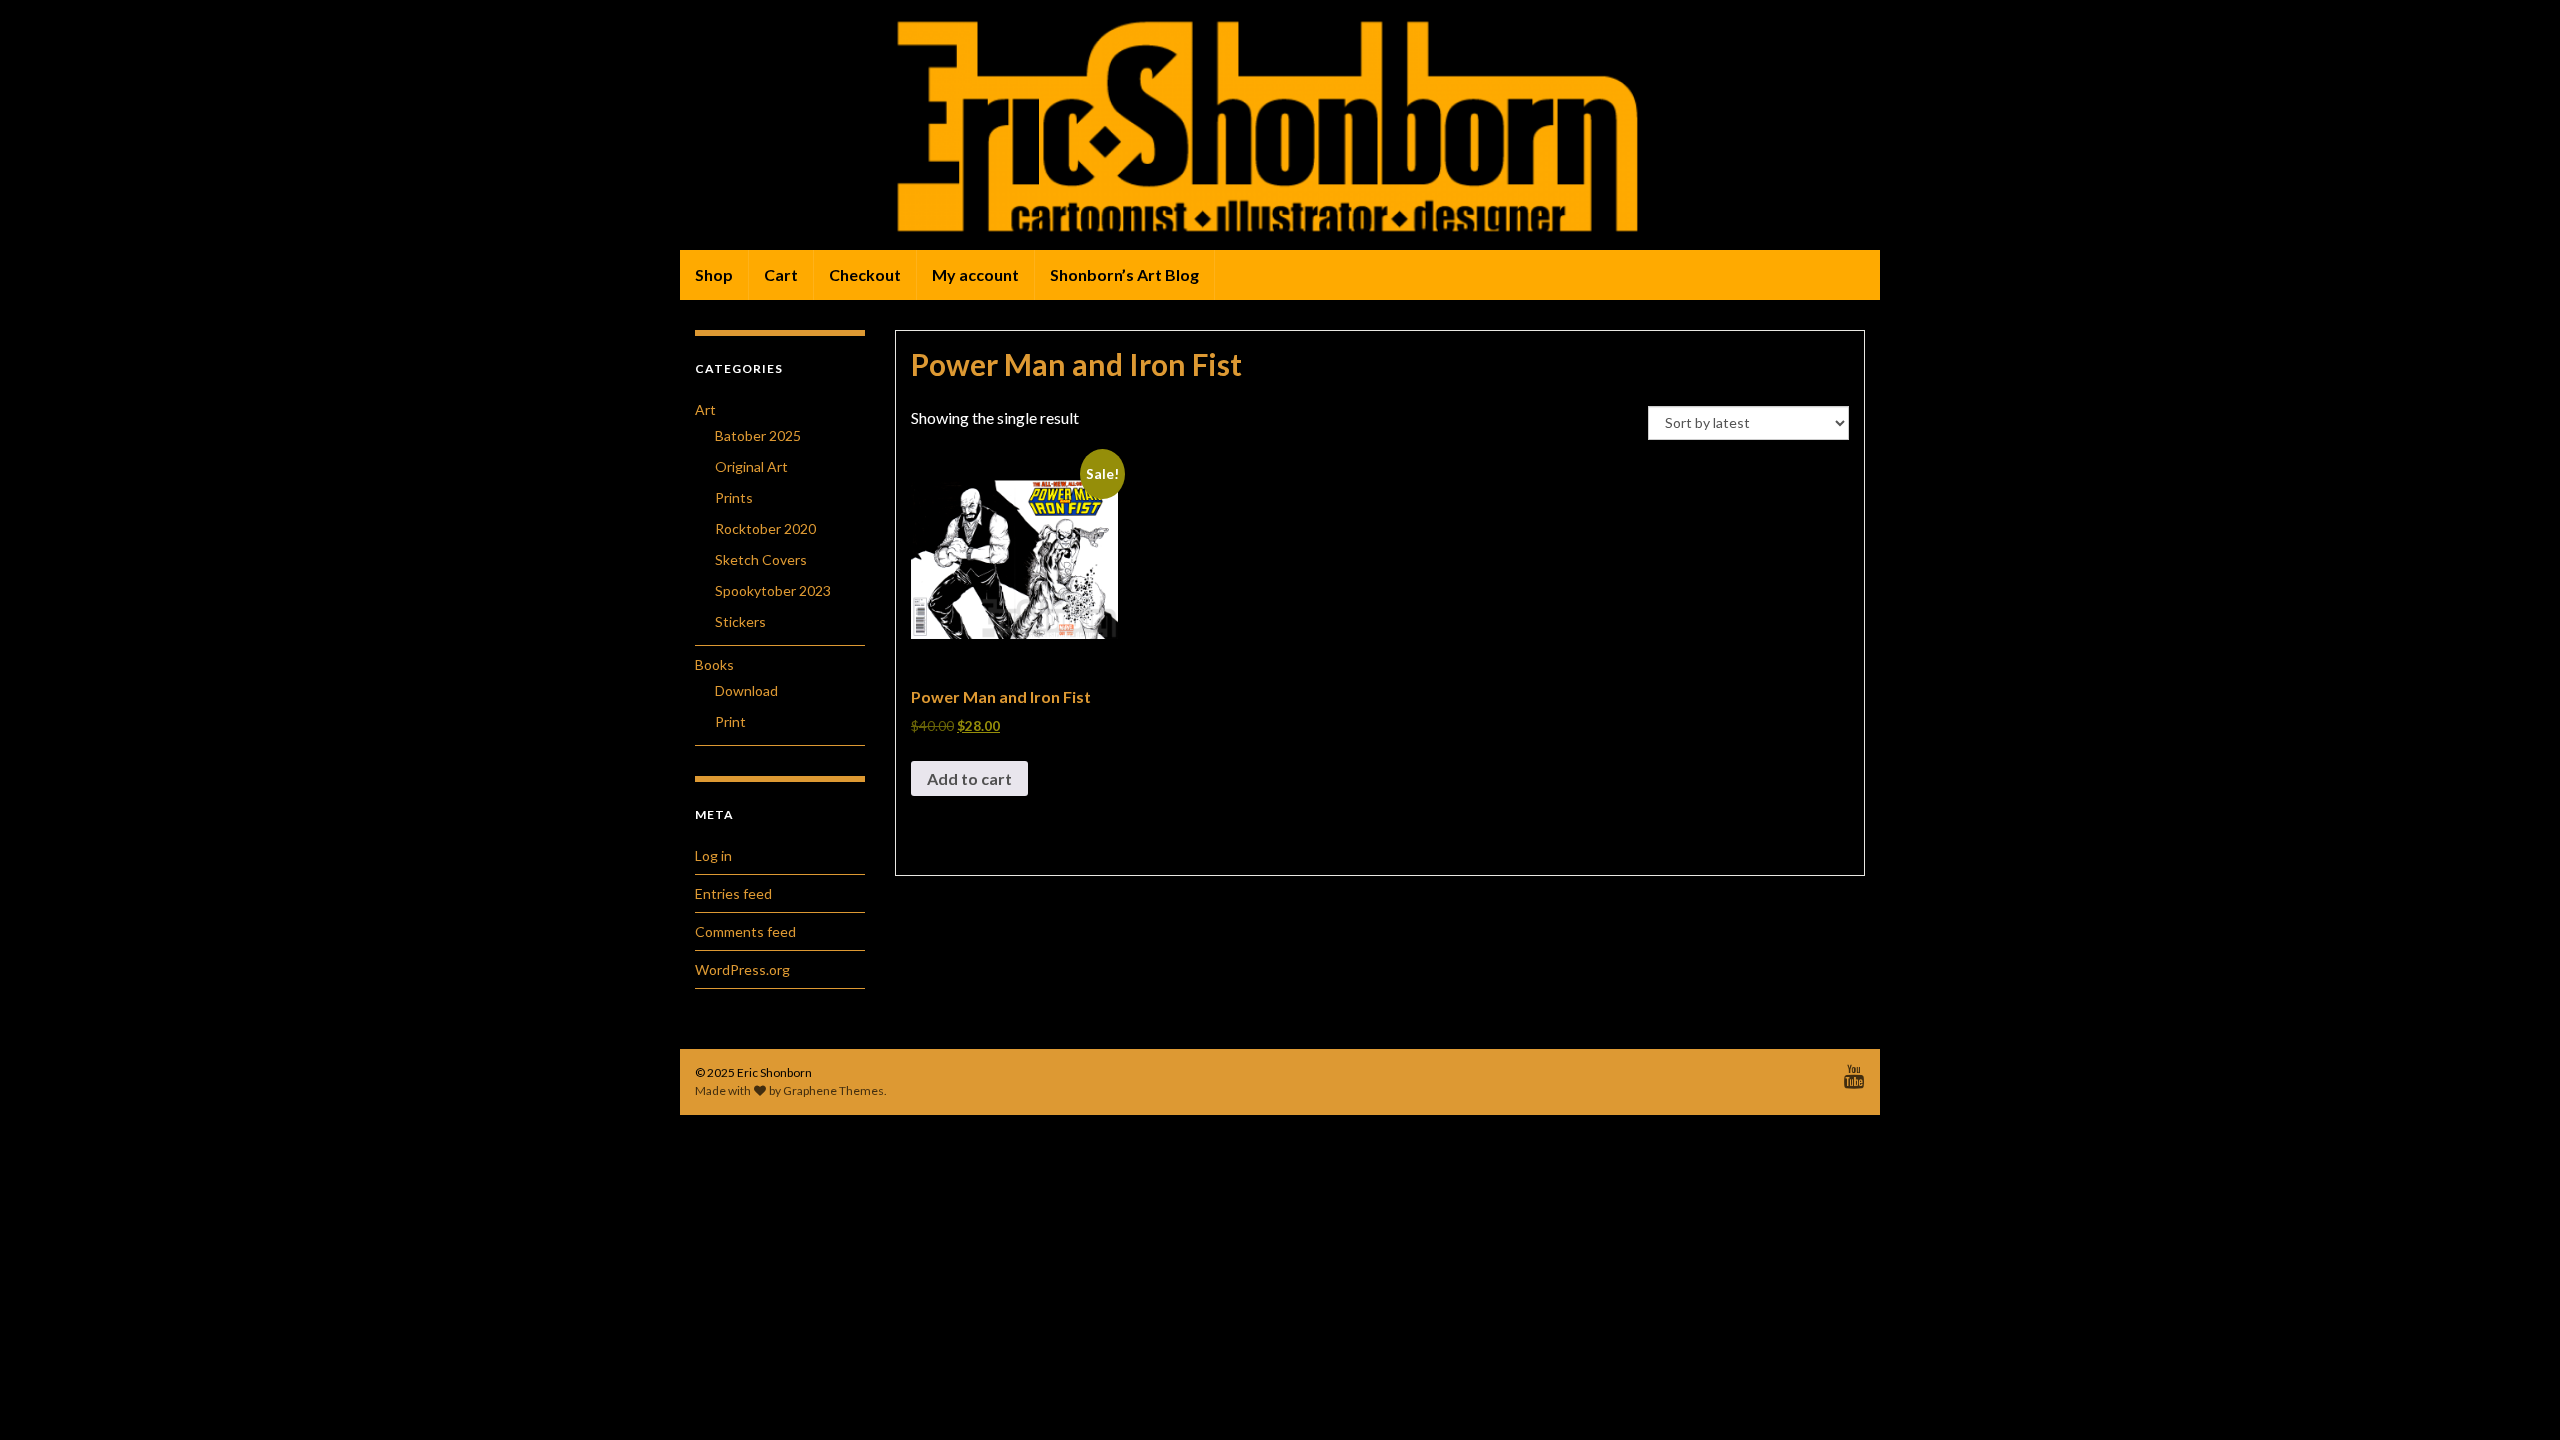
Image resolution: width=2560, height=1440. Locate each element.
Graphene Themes (833, 1090)
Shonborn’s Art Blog (1124, 274)
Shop (714, 274)
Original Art (751, 466)
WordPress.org (742, 969)
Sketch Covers (761, 559)
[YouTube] (1854, 1072)
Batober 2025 (758, 435)
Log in (713, 855)
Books (714, 664)
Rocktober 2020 (765, 528)
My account (975, 274)
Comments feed (745, 931)
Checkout (865, 274)
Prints (734, 497)
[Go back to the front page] (1280, 125)
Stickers (740, 621)
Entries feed (733, 893)
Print (730, 721)
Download (746, 690)
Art (705, 409)
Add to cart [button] (969, 778)
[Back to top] (2515, 1395)
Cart (781, 274)
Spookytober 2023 (773, 590)
